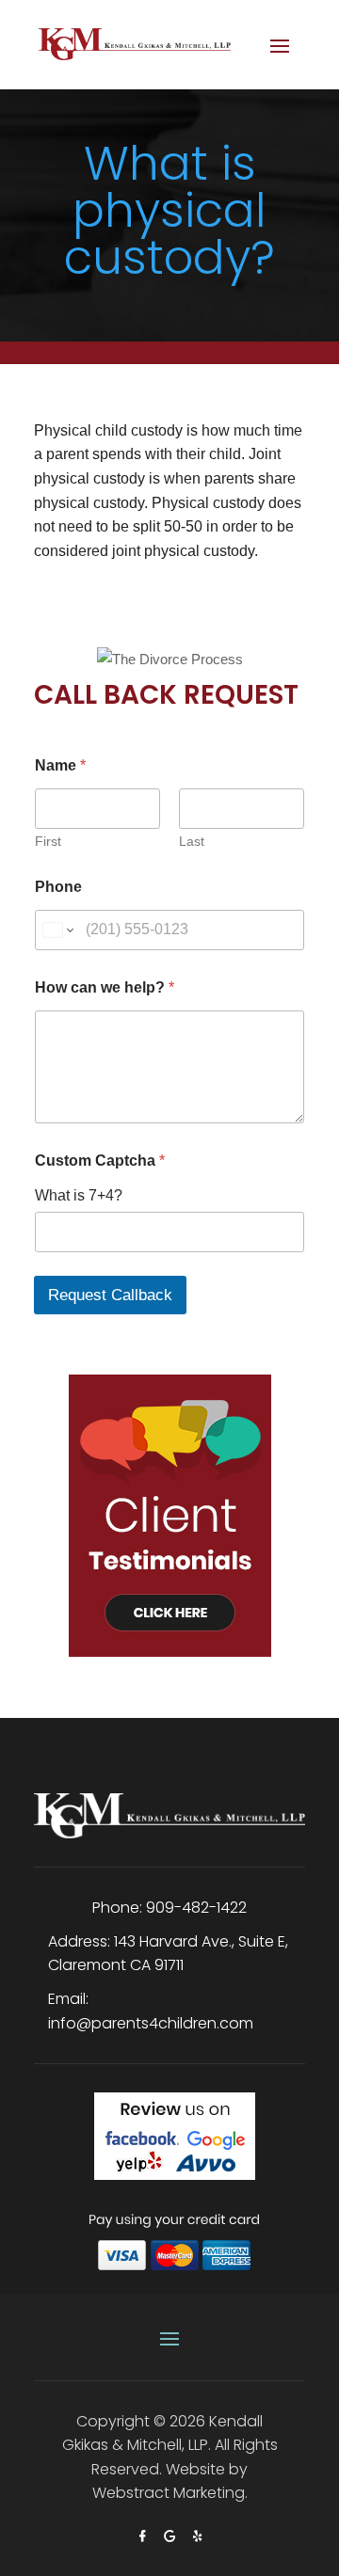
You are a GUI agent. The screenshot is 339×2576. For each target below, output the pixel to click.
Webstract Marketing (169, 2493)
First (48, 841)
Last (192, 841)
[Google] (172, 2536)
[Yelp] (197, 2536)
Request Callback (110, 1295)
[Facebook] (145, 2536)
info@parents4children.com (151, 2023)
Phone (58, 887)
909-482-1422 (196, 1908)
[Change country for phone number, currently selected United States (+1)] (57, 930)
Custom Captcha (100, 1161)
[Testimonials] (169, 1501)
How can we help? (105, 987)
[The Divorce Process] (169, 641)
